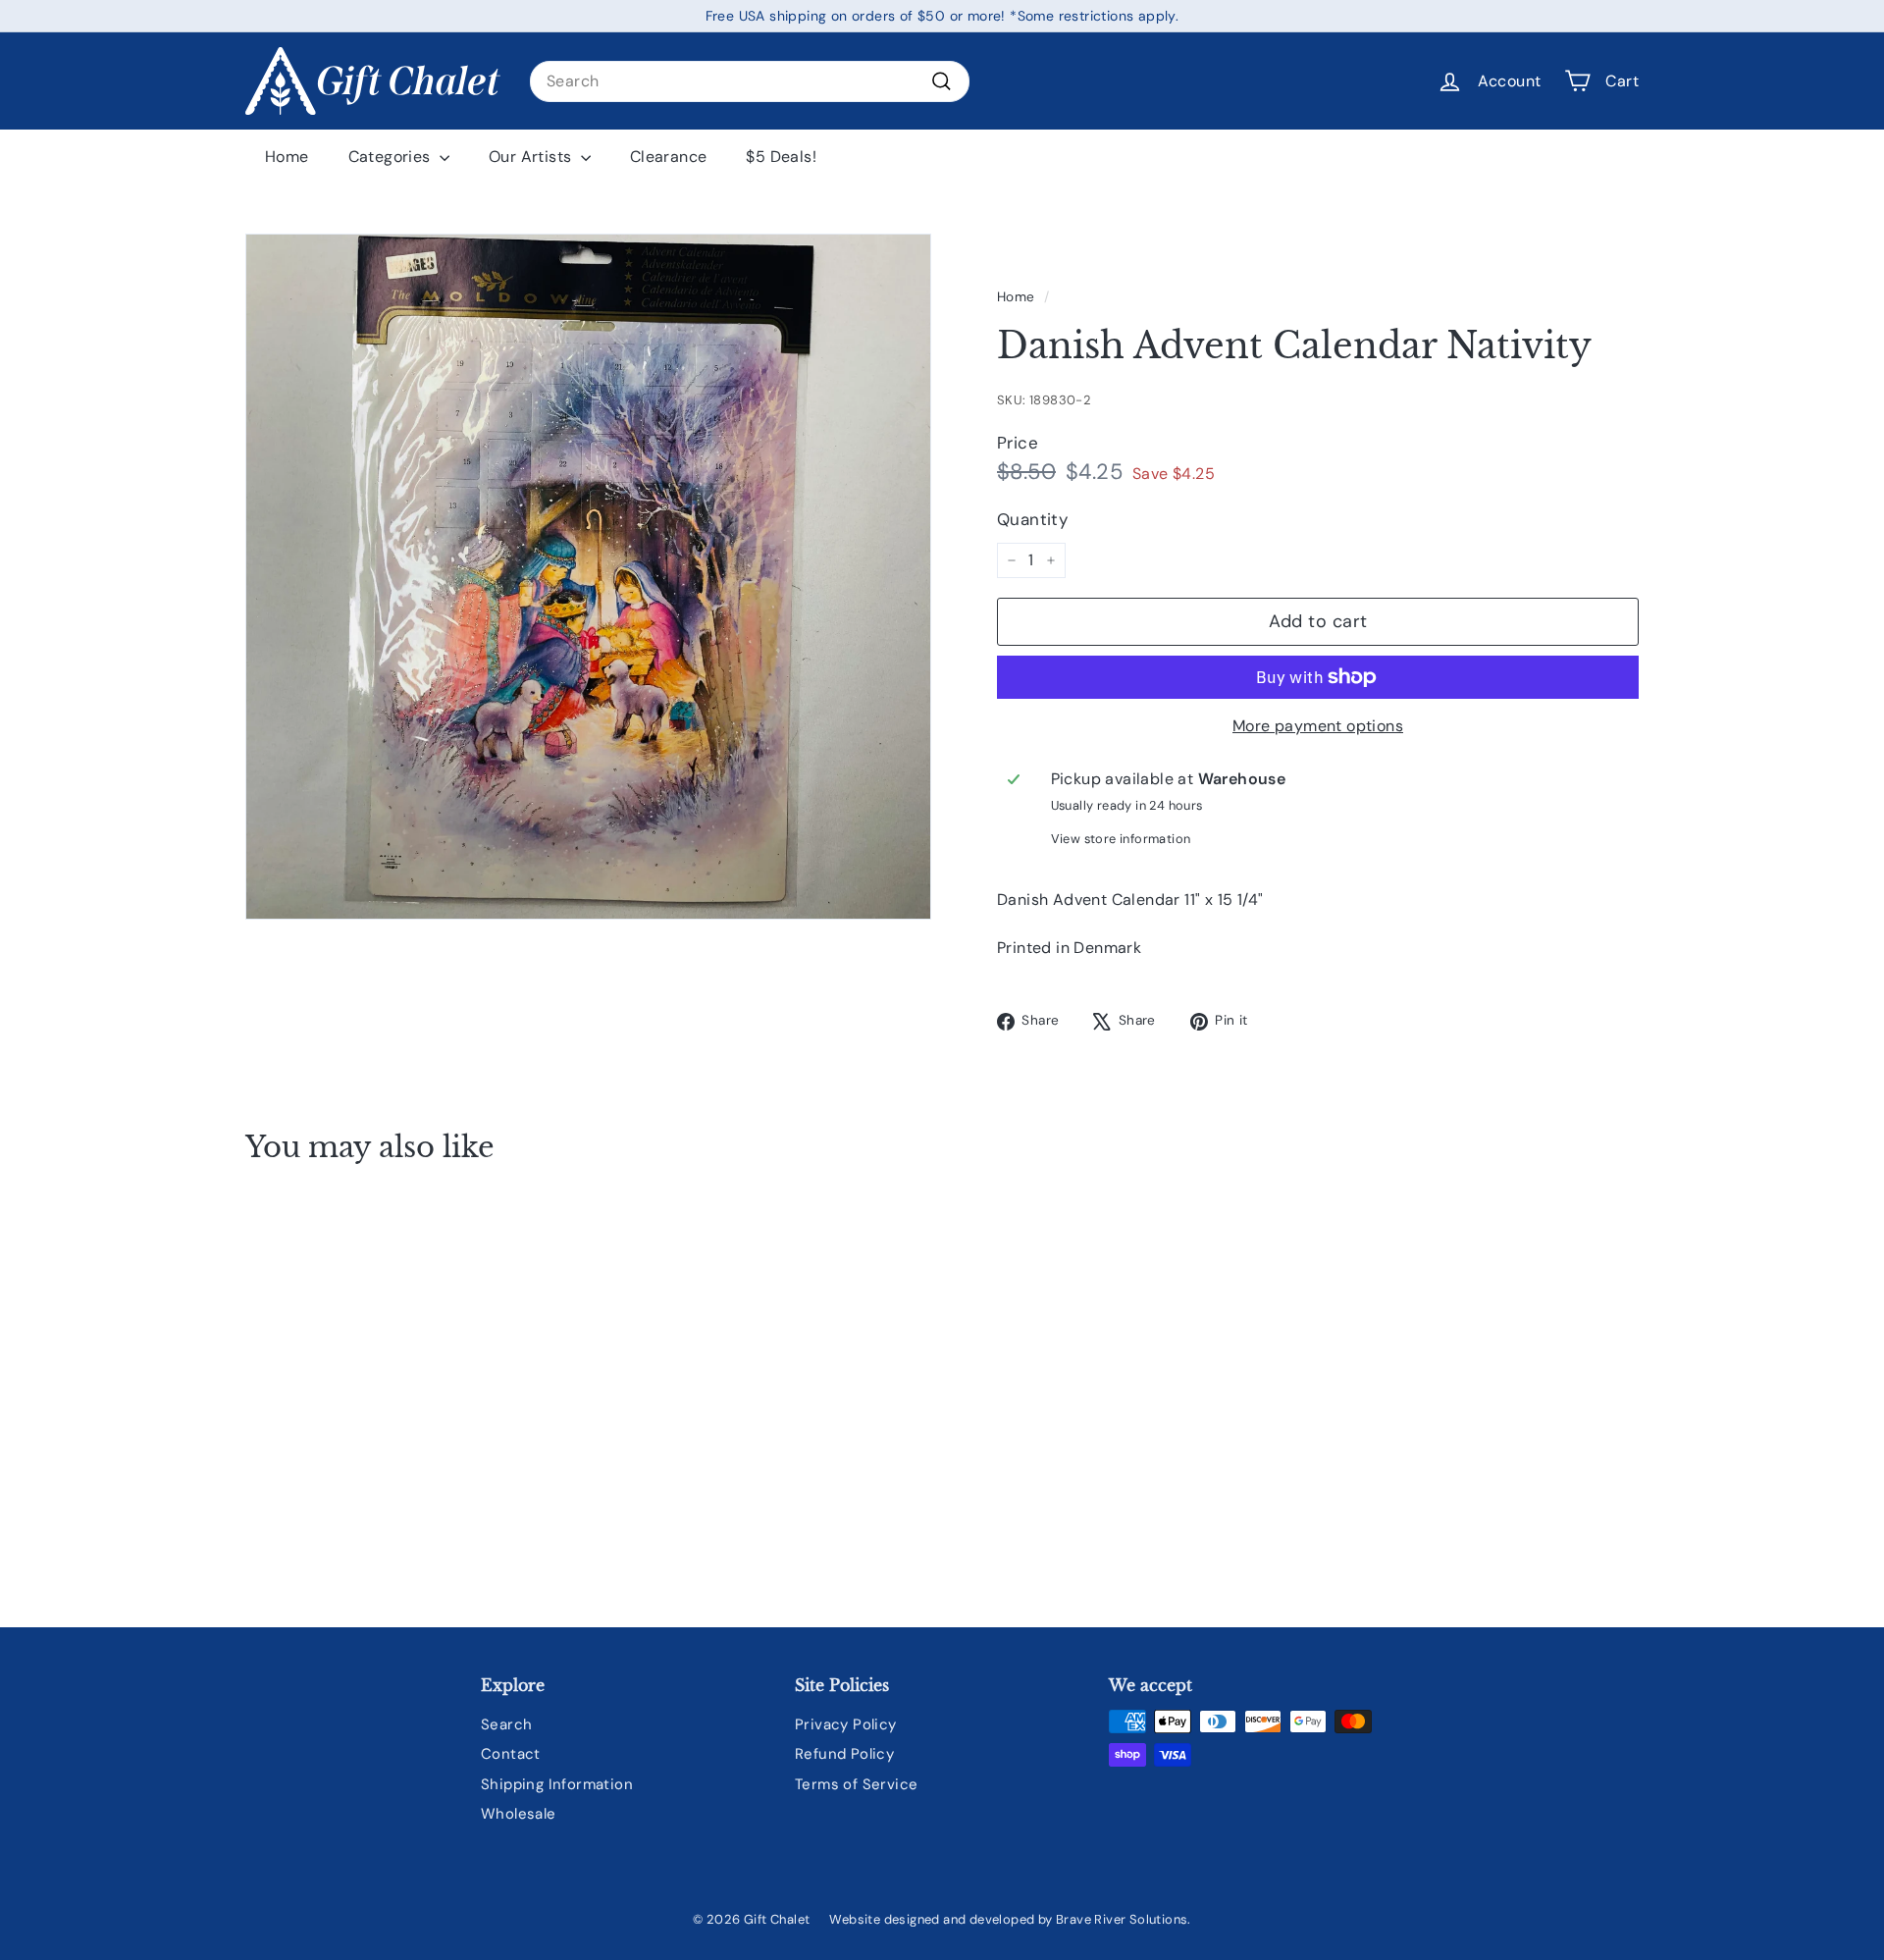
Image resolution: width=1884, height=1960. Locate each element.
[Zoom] (588, 577)
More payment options (1318, 726)
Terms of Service (856, 1784)
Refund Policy (844, 1754)
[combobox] (750, 81)
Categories (392, 157)
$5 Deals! (781, 157)
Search (506, 1724)
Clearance (669, 157)
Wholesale (519, 1814)
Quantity (1032, 519)
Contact (511, 1754)
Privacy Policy (846, 1724)
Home (287, 157)
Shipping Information (557, 1784)
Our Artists (532, 157)
